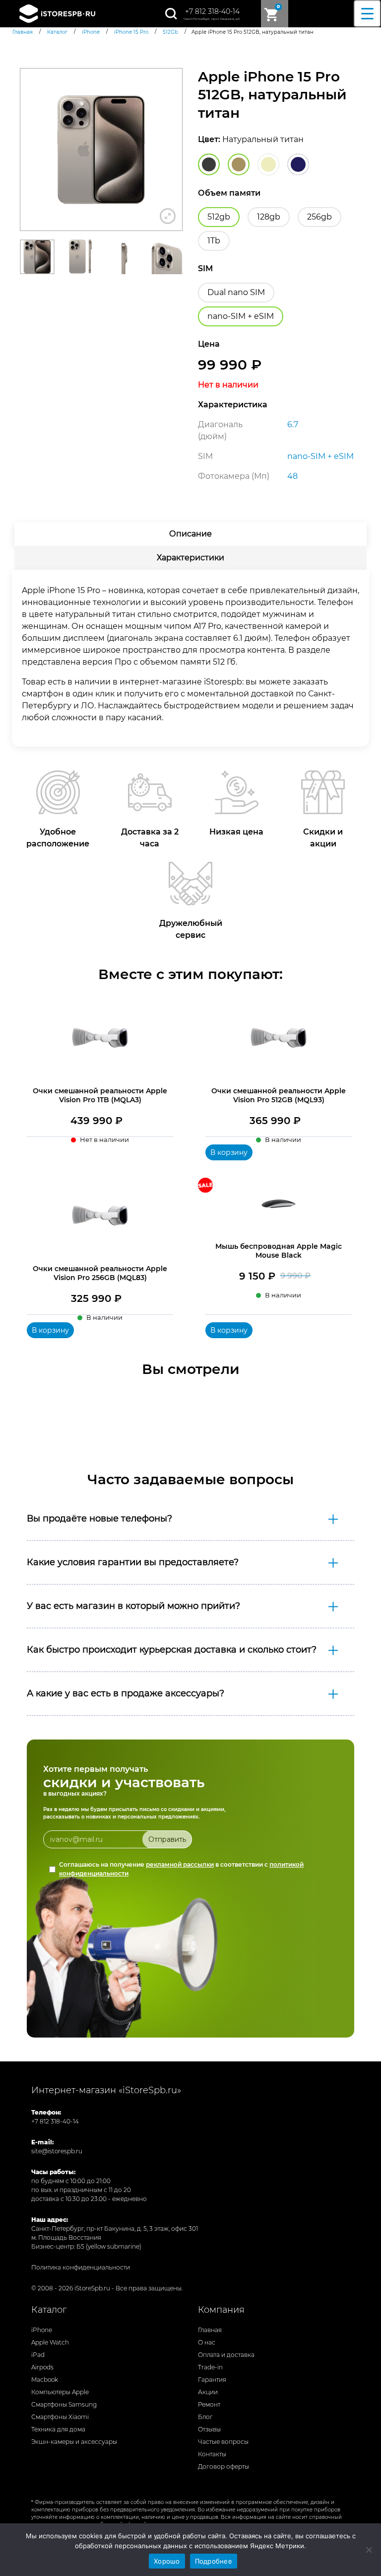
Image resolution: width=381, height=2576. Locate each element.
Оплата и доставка (226, 2355)
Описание (190, 534)
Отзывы (209, 2429)
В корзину (229, 1152)
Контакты (212, 2454)
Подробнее (214, 2561)
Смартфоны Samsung (64, 2404)
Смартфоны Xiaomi (60, 2417)
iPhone (42, 2330)
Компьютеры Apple (60, 2392)
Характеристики (190, 558)
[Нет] (369, 2550)
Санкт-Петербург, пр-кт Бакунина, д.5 (212, 19)
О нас (207, 2342)
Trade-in (210, 2367)
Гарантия (212, 2380)
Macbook (45, 2380)
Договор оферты (223, 2466)
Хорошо (167, 2561)
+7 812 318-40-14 (212, 11)
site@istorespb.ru (57, 2151)
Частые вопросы (223, 2442)
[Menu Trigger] (367, 14)
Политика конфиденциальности (81, 2267)
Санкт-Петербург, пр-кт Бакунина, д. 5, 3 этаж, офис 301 (115, 2229)
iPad (38, 2355)
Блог (205, 2417)
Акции (208, 2392)
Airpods (42, 2367)
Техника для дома (58, 2429)
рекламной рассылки (180, 1864)
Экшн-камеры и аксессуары (74, 2442)
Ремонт (209, 2404)
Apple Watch (50, 2342)
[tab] (190, 534)
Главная (210, 2330)
